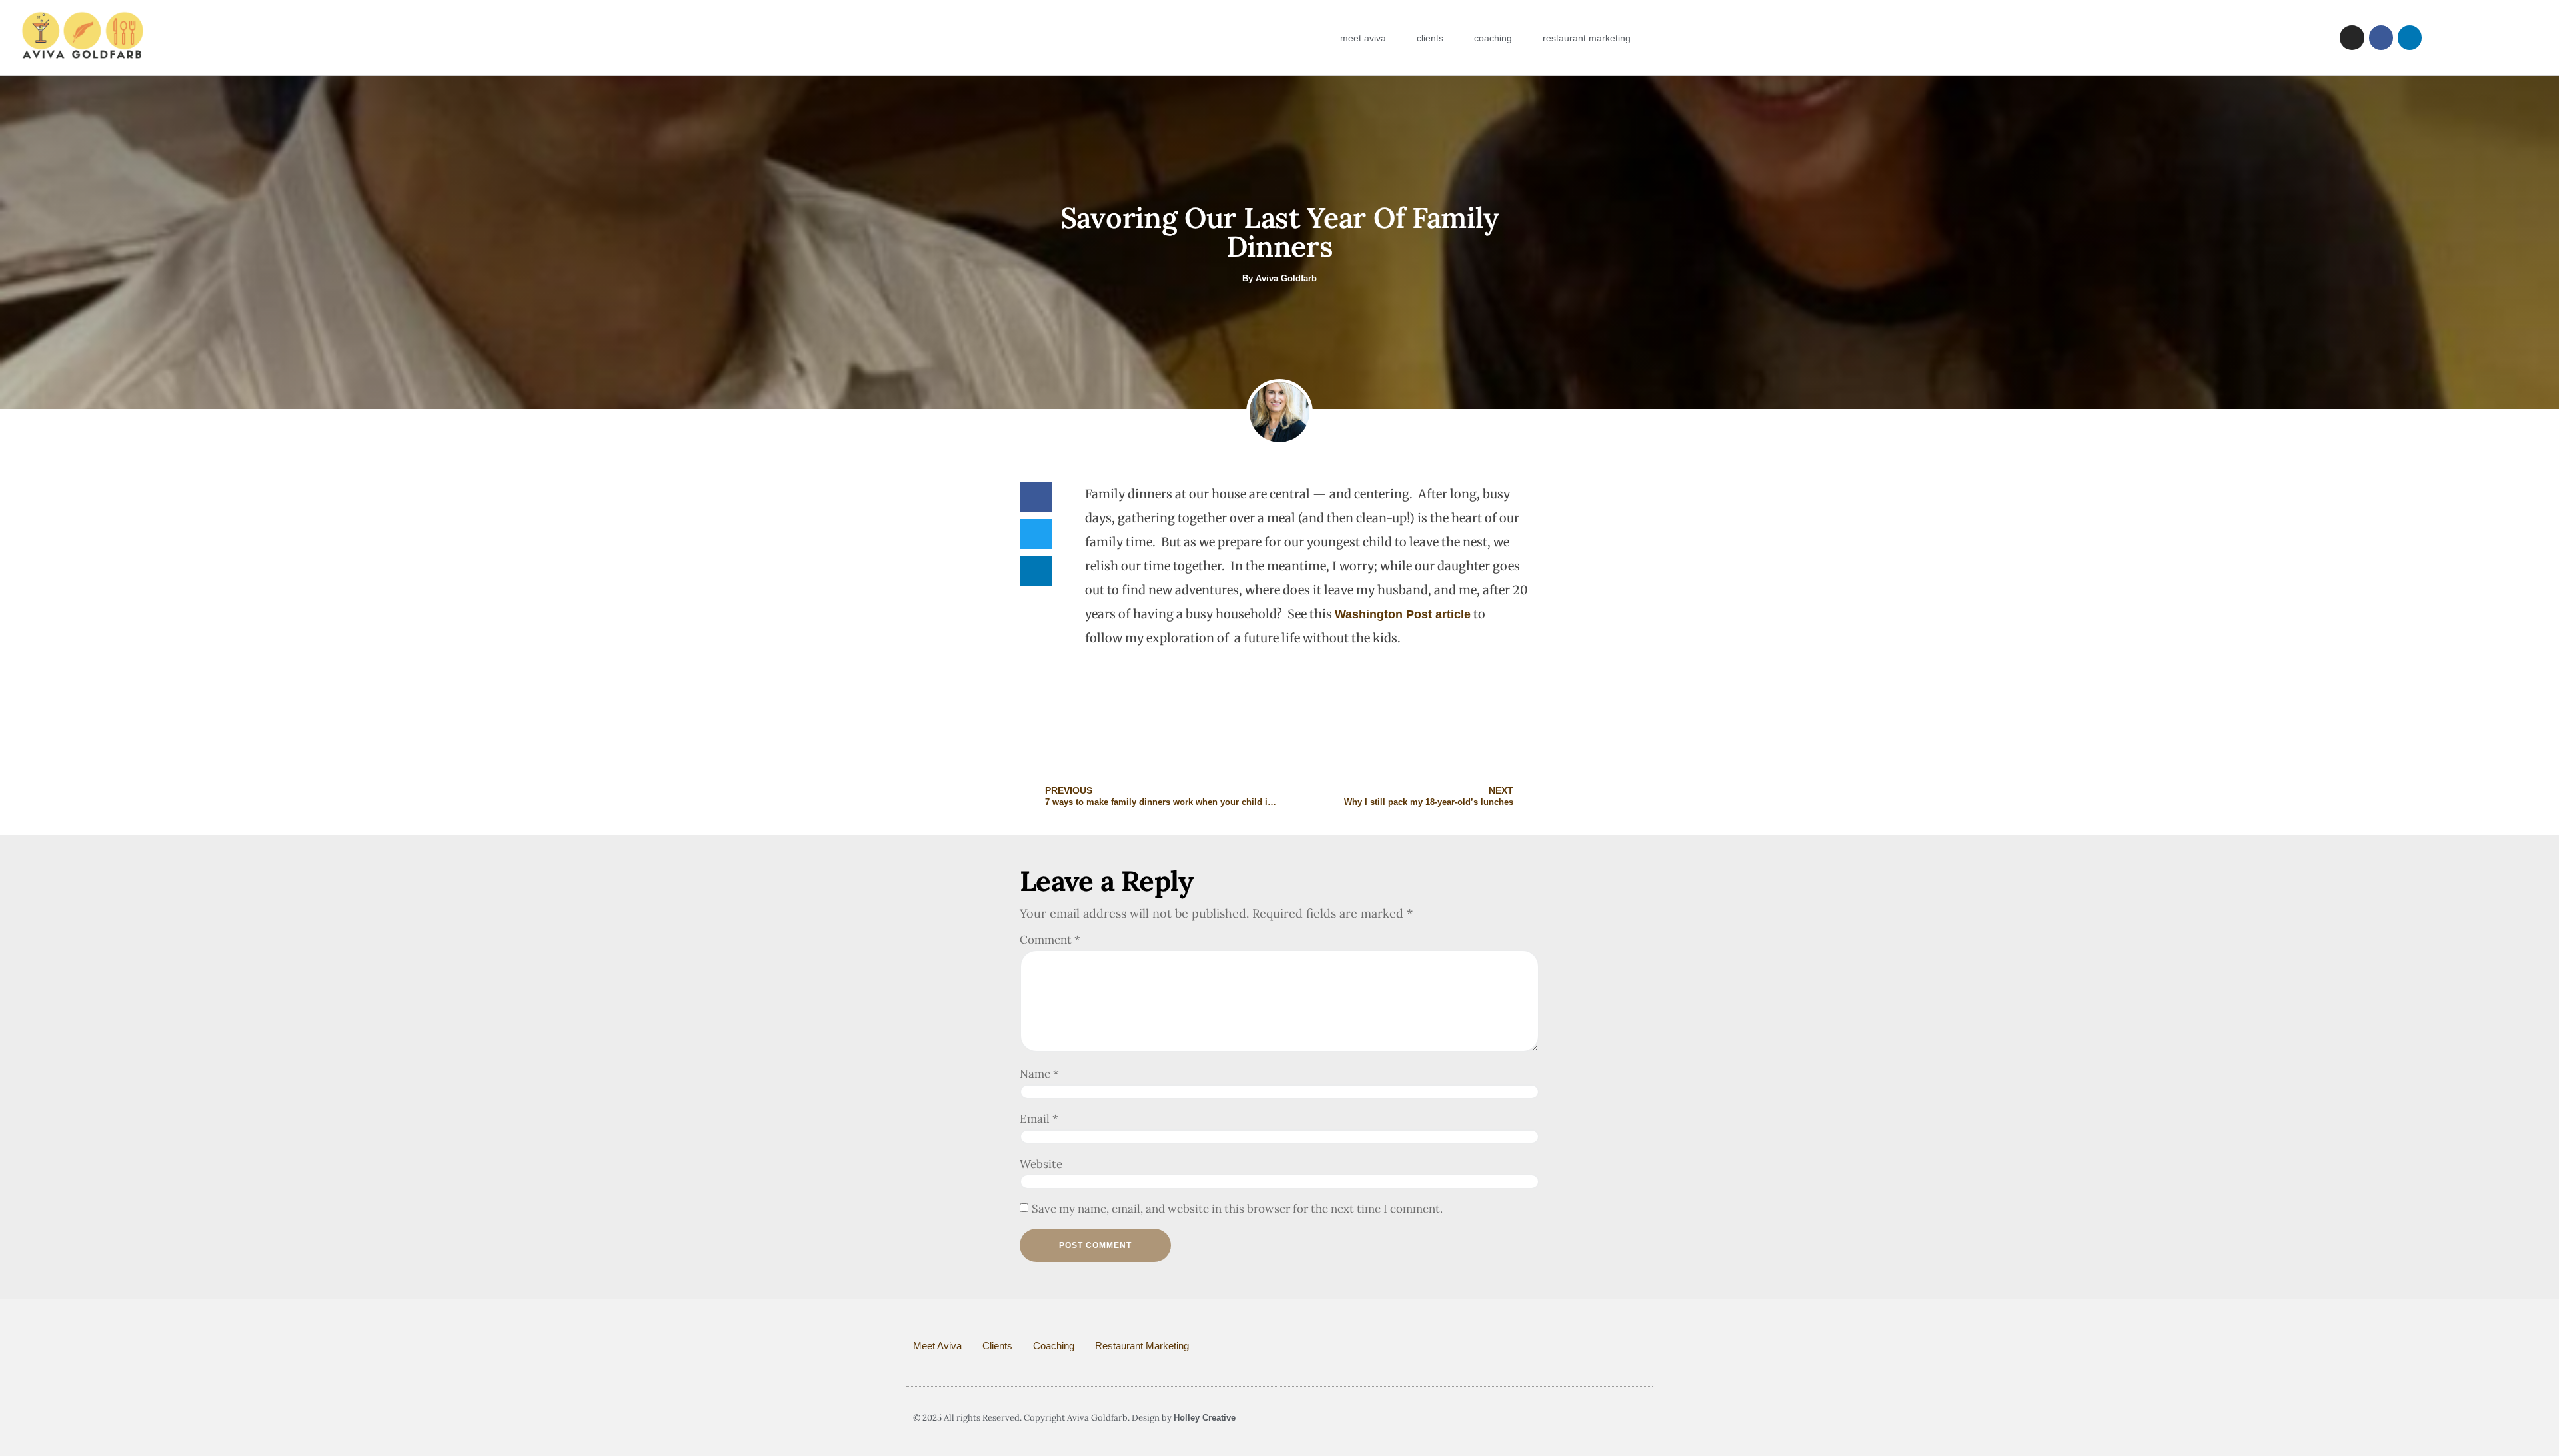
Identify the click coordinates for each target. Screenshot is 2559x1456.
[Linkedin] (2410, 37)
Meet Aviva (1363, 38)
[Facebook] (2381, 37)
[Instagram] (2352, 37)
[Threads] (1641, 1418)
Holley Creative (1205, 1418)
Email (1039, 1119)
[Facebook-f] (1551, 1418)
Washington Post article (1403, 614)
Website (1041, 1164)
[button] (1036, 497)
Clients (1430, 38)
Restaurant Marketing (1587, 38)
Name (1039, 1074)
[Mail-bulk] (1619, 1418)
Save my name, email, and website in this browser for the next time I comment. (1237, 1209)
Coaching (1493, 38)
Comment (1050, 940)
